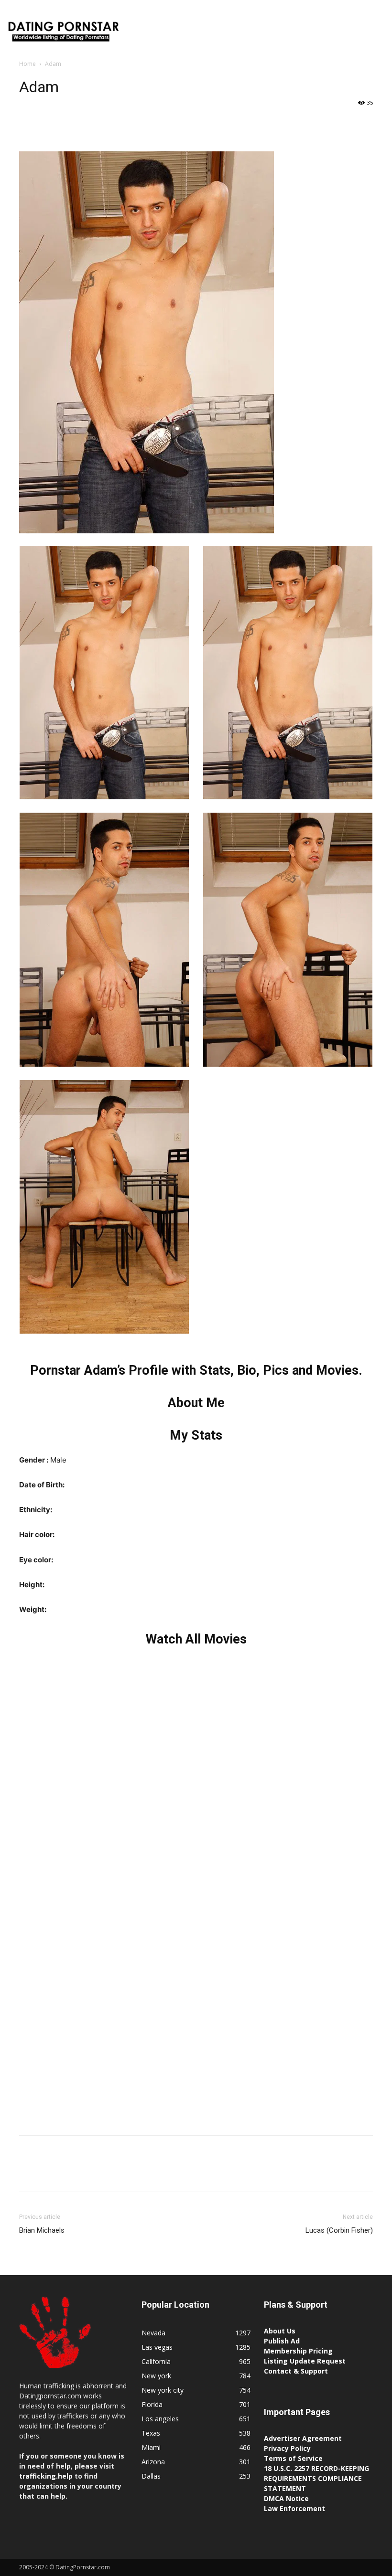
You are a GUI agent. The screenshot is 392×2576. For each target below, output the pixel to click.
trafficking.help (46, 2476)
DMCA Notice (286, 2498)
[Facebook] (29, 124)
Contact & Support (296, 2371)
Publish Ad (282, 2341)
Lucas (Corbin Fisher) (339, 2230)
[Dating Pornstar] (63, 33)
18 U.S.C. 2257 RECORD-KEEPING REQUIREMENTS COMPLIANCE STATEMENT (316, 2478)
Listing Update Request (305, 2361)
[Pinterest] (73, 124)
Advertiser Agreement (303, 2438)
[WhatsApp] (95, 124)
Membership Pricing (298, 2351)
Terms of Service (293, 2458)
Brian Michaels (42, 2230)
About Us (280, 2331)
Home (27, 64)
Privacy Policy (287, 2448)
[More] (117, 124)
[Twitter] (51, 124)
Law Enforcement (294, 2508)
